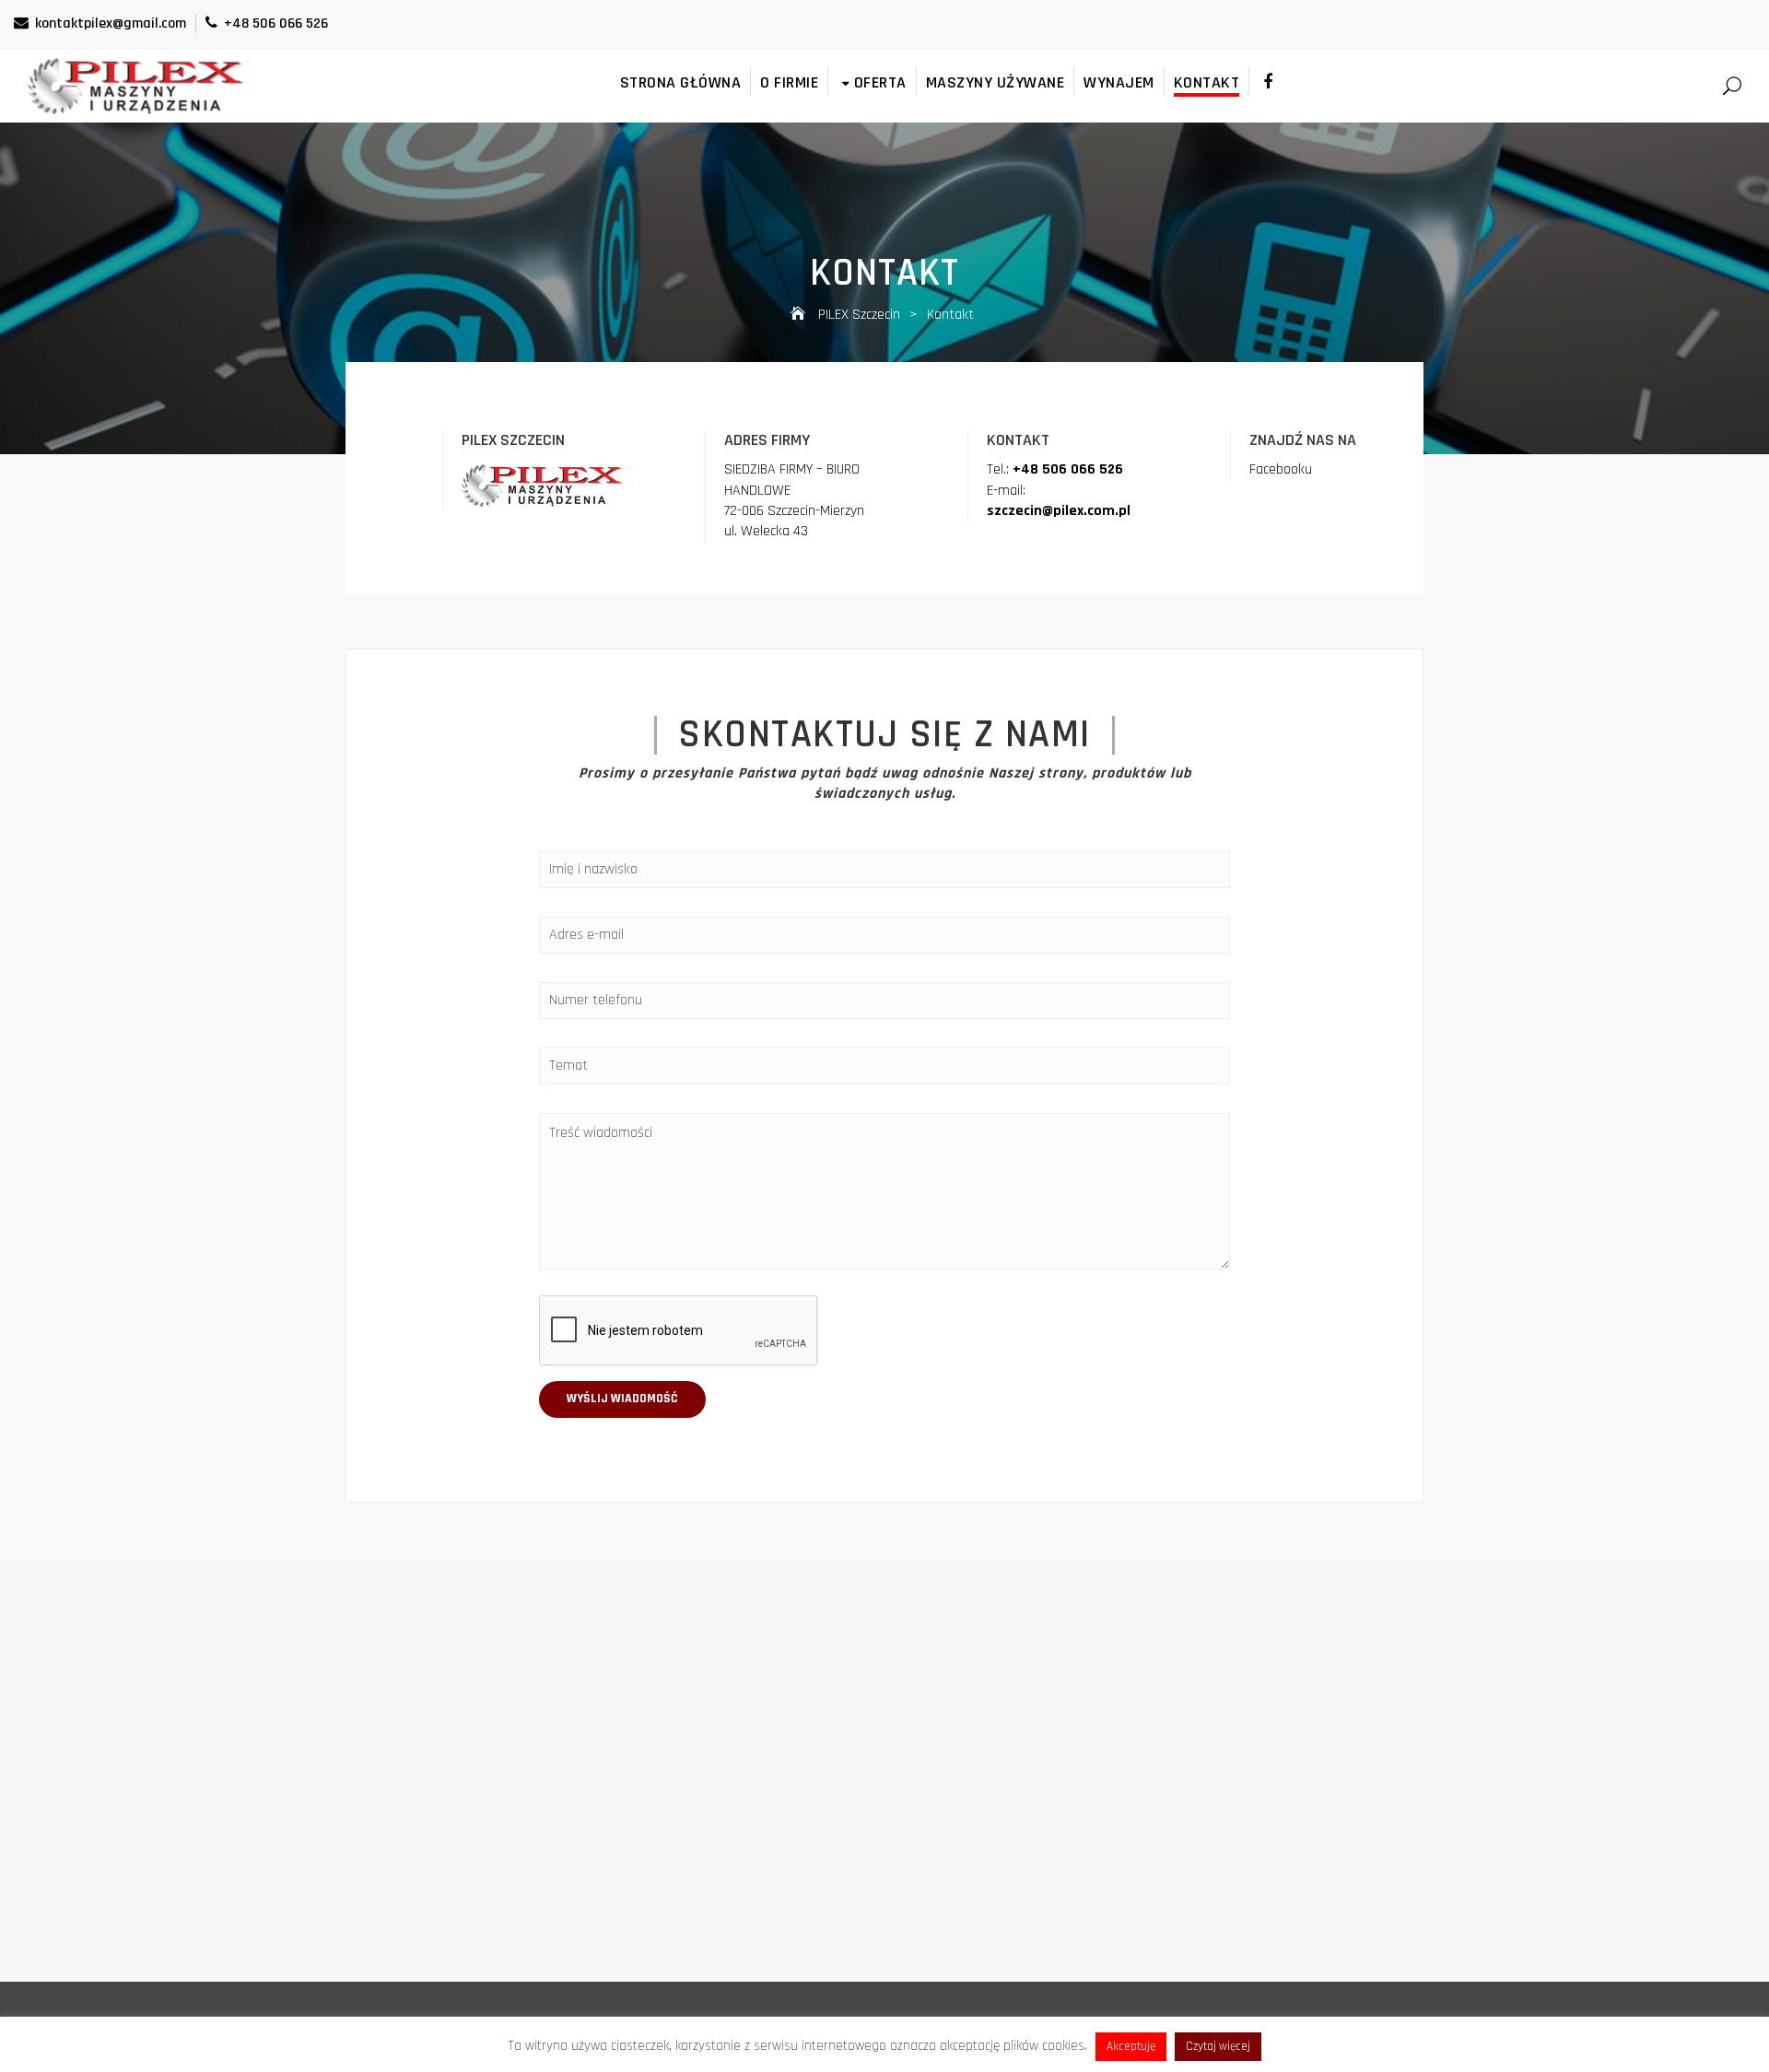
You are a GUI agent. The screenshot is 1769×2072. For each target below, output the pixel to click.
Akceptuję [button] (1131, 2046)
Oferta (880, 82)
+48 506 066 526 (276, 23)
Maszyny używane (996, 82)
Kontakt (1207, 82)
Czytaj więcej (1218, 2046)
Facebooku (1281, 469)
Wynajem (1119, 82)
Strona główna (681, 82)
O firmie (789, 82)
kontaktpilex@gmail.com (111, 23)
